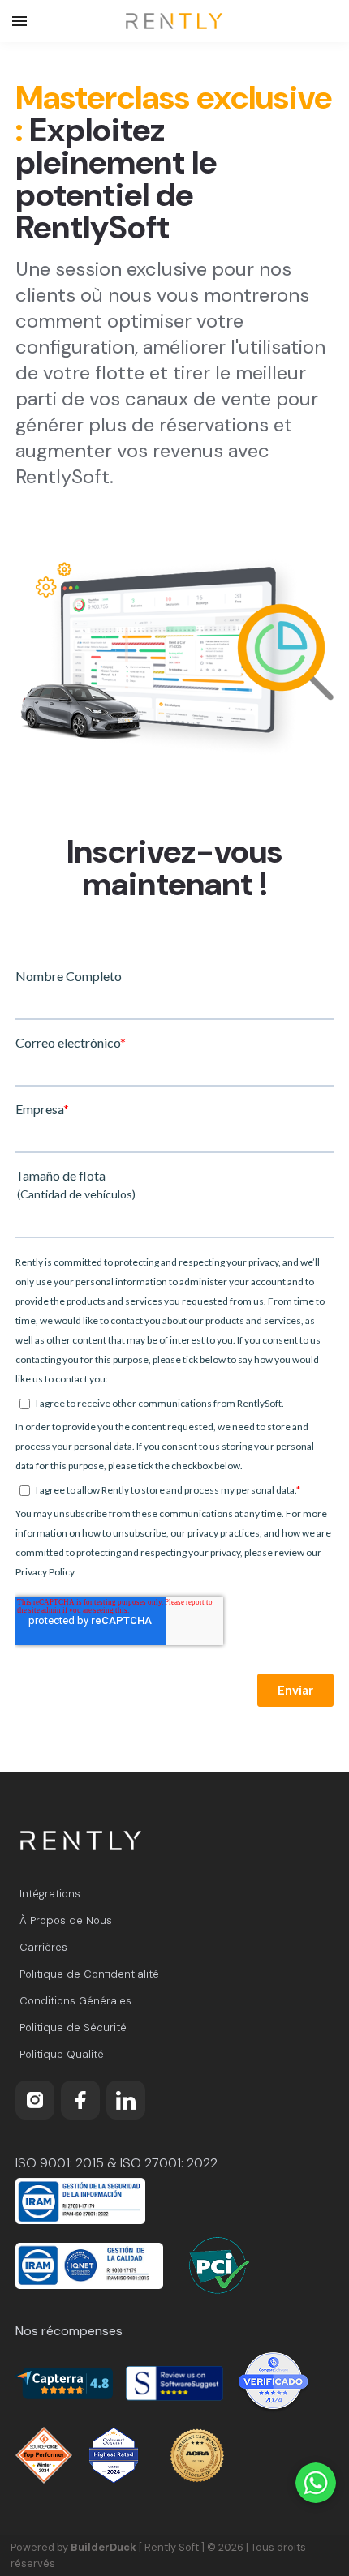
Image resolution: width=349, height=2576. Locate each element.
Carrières (43, 1947)
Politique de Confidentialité (89, 1974)
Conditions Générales (75, 2001)
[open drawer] (19, 21)
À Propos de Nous (66, 1920)
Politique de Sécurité (73, 2027)
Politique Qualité (62, 2054)
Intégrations (50, 1894)
